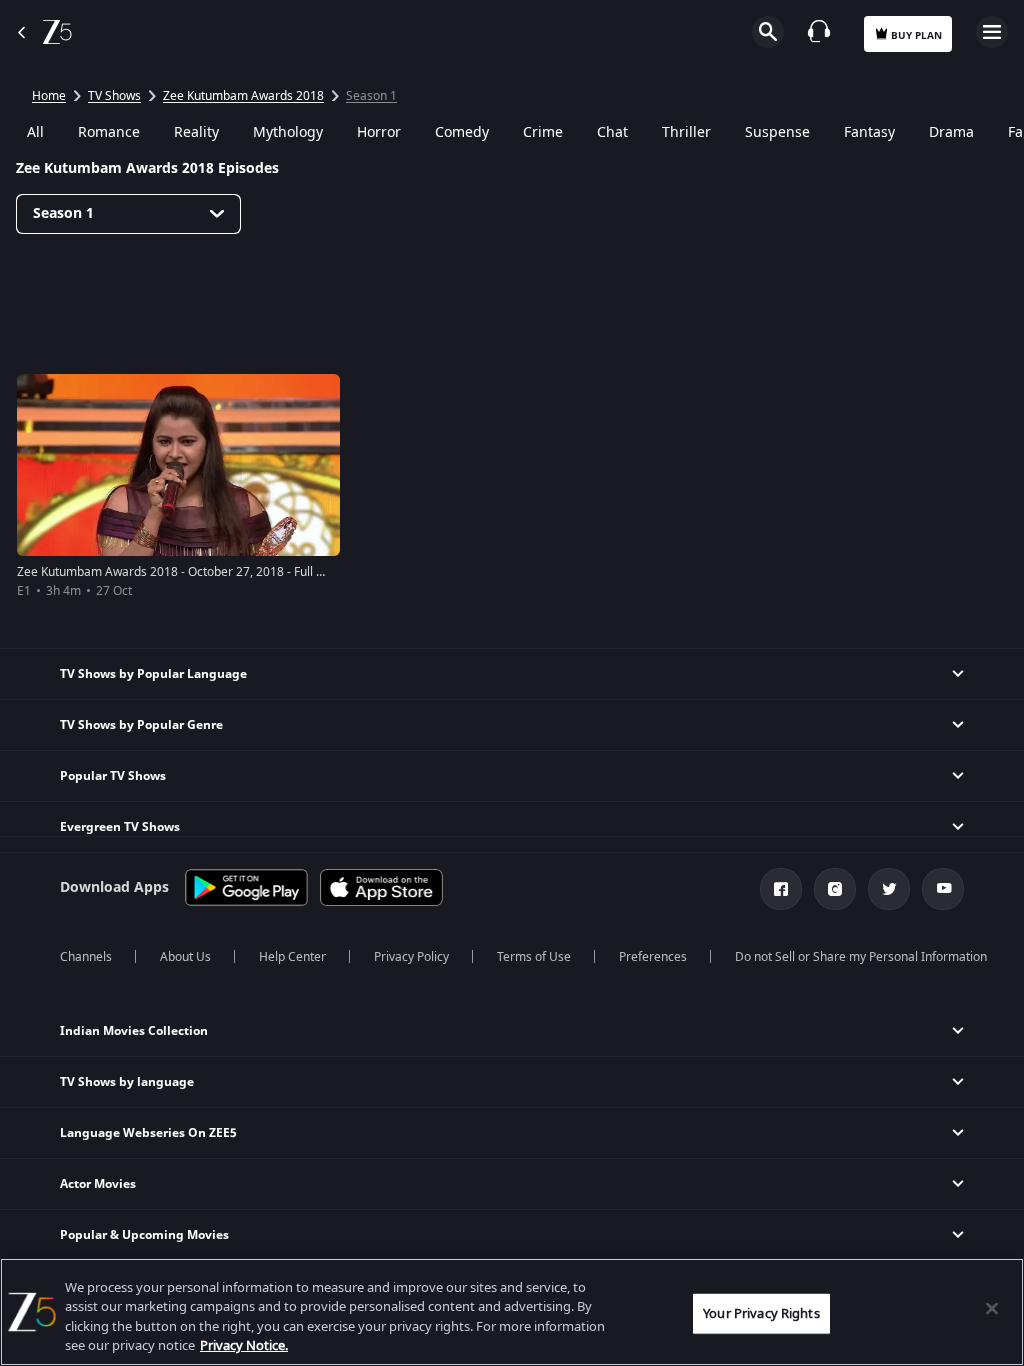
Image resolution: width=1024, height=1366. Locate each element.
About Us (185, 957)
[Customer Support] (819, 31)
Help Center (292, 957)
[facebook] (781, 889)
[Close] (992, 1308)
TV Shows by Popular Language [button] (153, 674)
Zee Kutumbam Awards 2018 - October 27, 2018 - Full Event (182, 572)
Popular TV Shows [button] (113, 776)
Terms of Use (534, 957)
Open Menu (992, 32)
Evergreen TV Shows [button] (120, 827)
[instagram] (835, 889)
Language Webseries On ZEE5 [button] (148, 1133)
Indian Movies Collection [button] (134, 1031)
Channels (86, 957)
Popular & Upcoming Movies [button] (144, 1235)
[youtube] (943, 889)
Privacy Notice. (244, 1345)
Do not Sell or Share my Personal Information (861, 957)
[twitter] (889, 889)
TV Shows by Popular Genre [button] (141, 725)
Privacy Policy (411, 957)
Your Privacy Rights (761, 1313)
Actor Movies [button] (98, 1184)
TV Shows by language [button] (127, 1082)
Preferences (653, 957)
